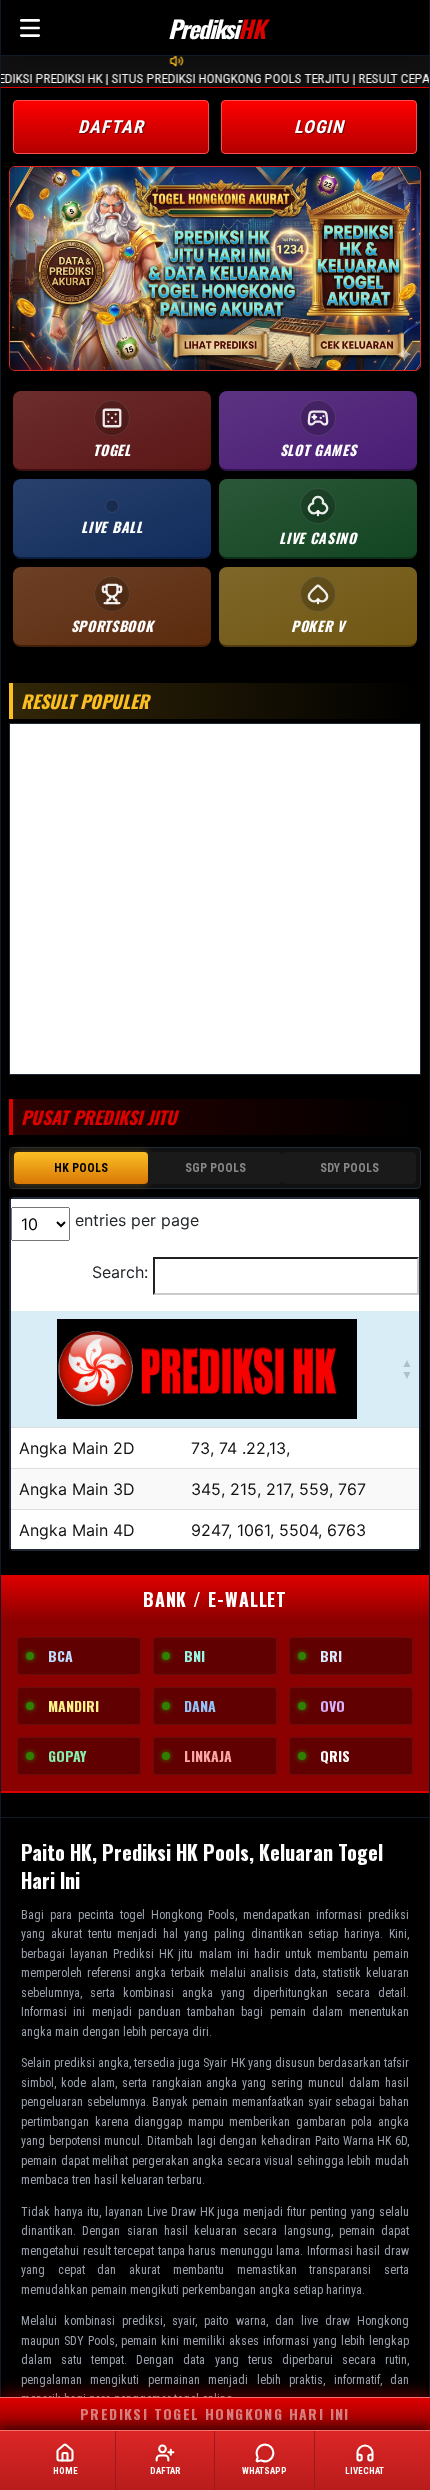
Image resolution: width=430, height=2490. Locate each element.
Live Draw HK (180, 2212)
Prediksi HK (143, 1954)
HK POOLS (81, 1168)
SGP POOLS (215, 1168)
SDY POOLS (349, 1168)
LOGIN (319, 126)
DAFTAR (110, 126)
